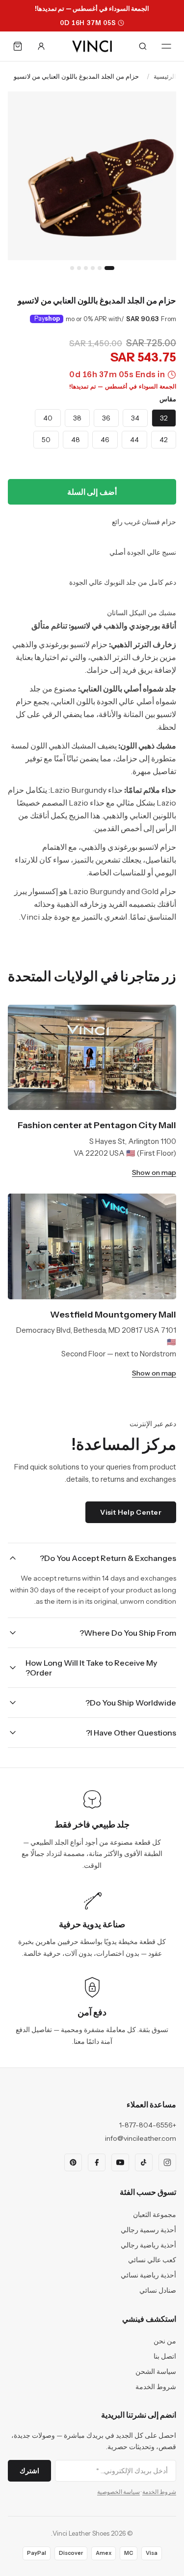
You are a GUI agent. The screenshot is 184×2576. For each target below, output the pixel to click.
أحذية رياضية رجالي (148, 2245)
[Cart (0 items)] (18, 46)
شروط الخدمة (156, 2387)
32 (164, 418)
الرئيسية (165, 76)
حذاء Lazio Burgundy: (86, 790)
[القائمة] (166, 46)
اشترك (29, 2471)
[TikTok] (144, 2162)
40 (48, 418)
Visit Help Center (131, 1512)
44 (134, 440)
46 (105, 440)
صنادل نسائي (158, 2290)
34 (135, 418)
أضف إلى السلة (92, 492)
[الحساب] (41, 46)
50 (46, 440)
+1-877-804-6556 (148, 2125)
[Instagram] (167, 2162)
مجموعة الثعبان (155, 2215)
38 (77, 418)
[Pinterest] (73, 2162)
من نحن (165, 2341)
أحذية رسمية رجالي (148, 2230)
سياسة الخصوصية (118, 2492)
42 (164, 440)
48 (76, 440)
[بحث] (143, 46)
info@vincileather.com (141, 2138)
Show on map (154, 1172)
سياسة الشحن (156, 2371)
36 (106, 418)
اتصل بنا (165, 2356)
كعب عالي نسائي (152, 2260)
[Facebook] (97, 2162)
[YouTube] (120, 2162)
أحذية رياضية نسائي (148, 2275)
